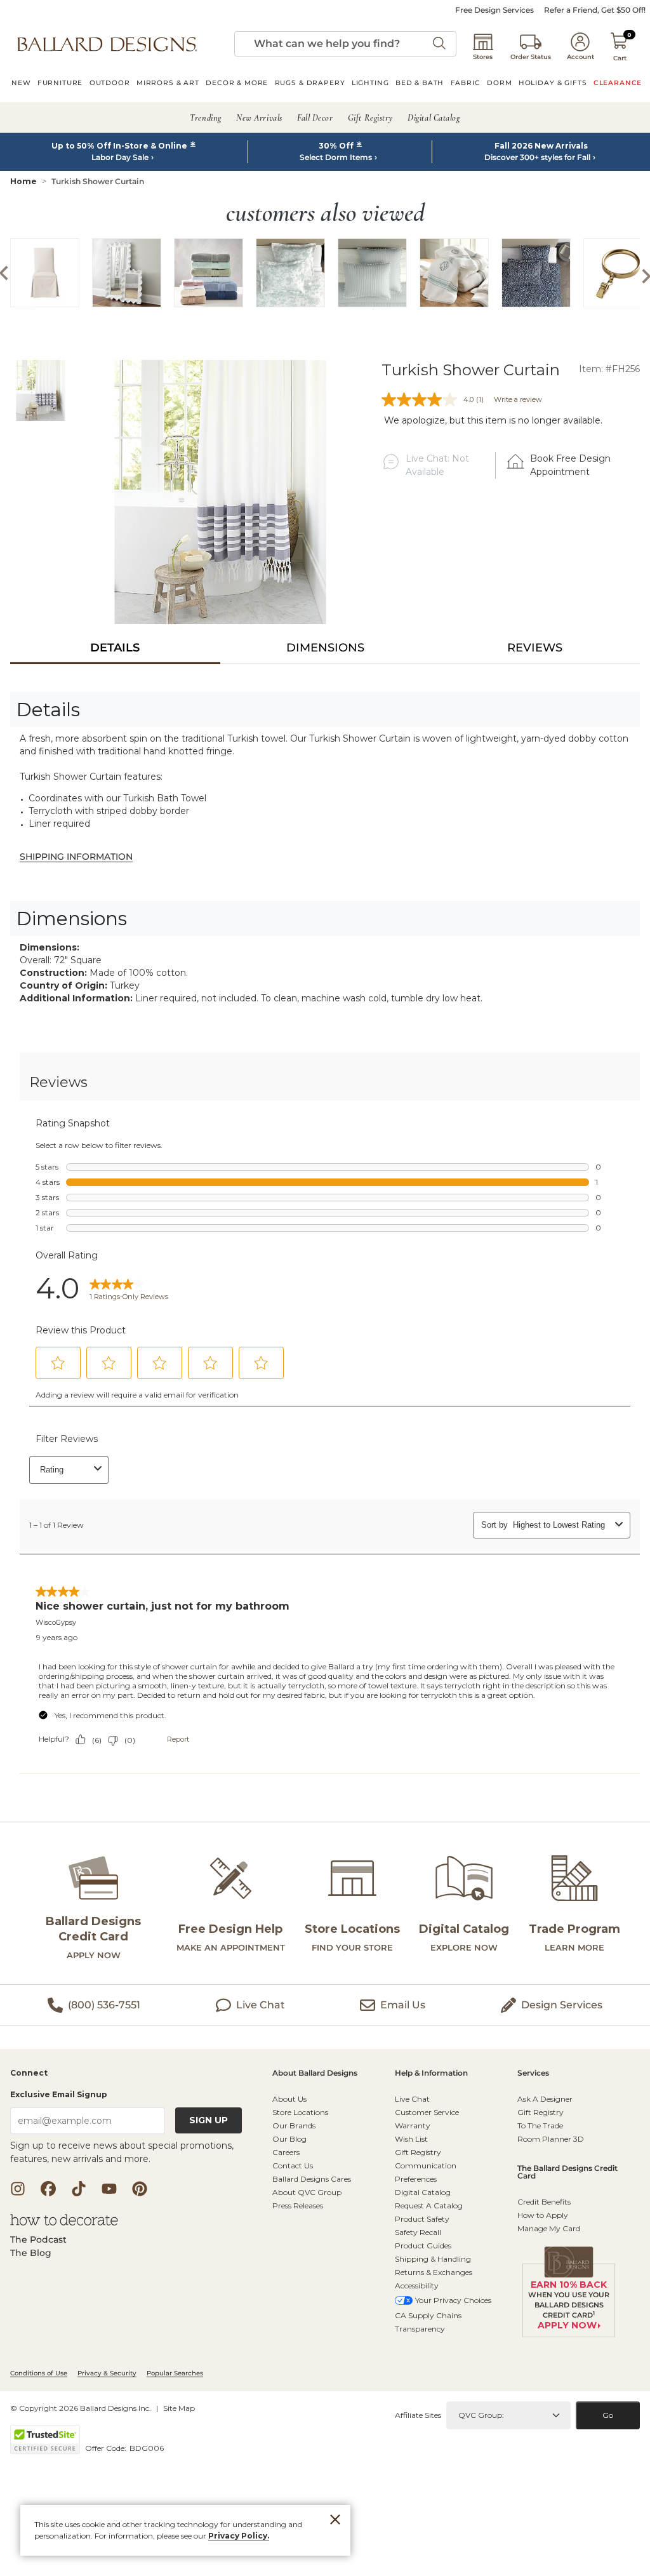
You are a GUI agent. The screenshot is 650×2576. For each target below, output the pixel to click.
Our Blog (289, 2139)
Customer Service (427, 2112)
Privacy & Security (107, 2373)
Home (23, 181)
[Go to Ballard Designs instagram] (18, 2189)
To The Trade (540, 2126)
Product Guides (423, 2246)
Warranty (413, 2126)
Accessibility (417, 2286)
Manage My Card (549, 2228)
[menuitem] (21, 84)
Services (533, 2073)
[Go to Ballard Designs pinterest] (140, 2189)
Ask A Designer (545, 2099)
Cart (620, 58)
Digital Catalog (423, 2192)
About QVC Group (307, 2192)
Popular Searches (175, 2373)
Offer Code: (107, 2448)
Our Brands (294, 2126)
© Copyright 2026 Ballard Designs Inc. (81, 2408)
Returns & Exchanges (434, 2272)
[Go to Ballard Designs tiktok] (79, 2189)
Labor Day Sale (120, 157)
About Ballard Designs (315, 2073)
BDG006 (147, 2448)
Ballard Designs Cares (312, 2179)
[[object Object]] (325, 1433)
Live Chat (412, 2099)
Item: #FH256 (609, 369)
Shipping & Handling (433, 2259)
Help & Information (431, 2073)
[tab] (115, 648)
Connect (29, 2073)
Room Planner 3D (551, 2139)
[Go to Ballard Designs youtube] (109, 2189)
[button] (107, 44)
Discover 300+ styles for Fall (537, 157)
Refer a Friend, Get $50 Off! (595, 10)
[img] (221, 492)
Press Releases (298, 2206)
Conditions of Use (39, 2373)
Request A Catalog (429, 2206)
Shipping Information (76, 857)
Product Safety (422, 2219)
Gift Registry (418, 2152)
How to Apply (543, 2215)
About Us (289, 2099)
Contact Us (293, 2166)
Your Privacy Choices (453, 2300)
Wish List (411, 2139)
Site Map (179, 2408)
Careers (286, 2152)
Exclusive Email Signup (59, 2094)
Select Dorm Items (336, 157)
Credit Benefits (544, 2202)
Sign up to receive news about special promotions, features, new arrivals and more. (122, 2152)
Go (608, 2415)
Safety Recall (418, 2232)
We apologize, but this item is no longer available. (493, 420)
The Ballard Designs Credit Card (567, 2172)
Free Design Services (494, 10)
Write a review (518, 399)
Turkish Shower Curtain (98, 181)
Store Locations (300, 2112)
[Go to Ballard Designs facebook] (48, 2189)
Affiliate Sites (418, 2415)
